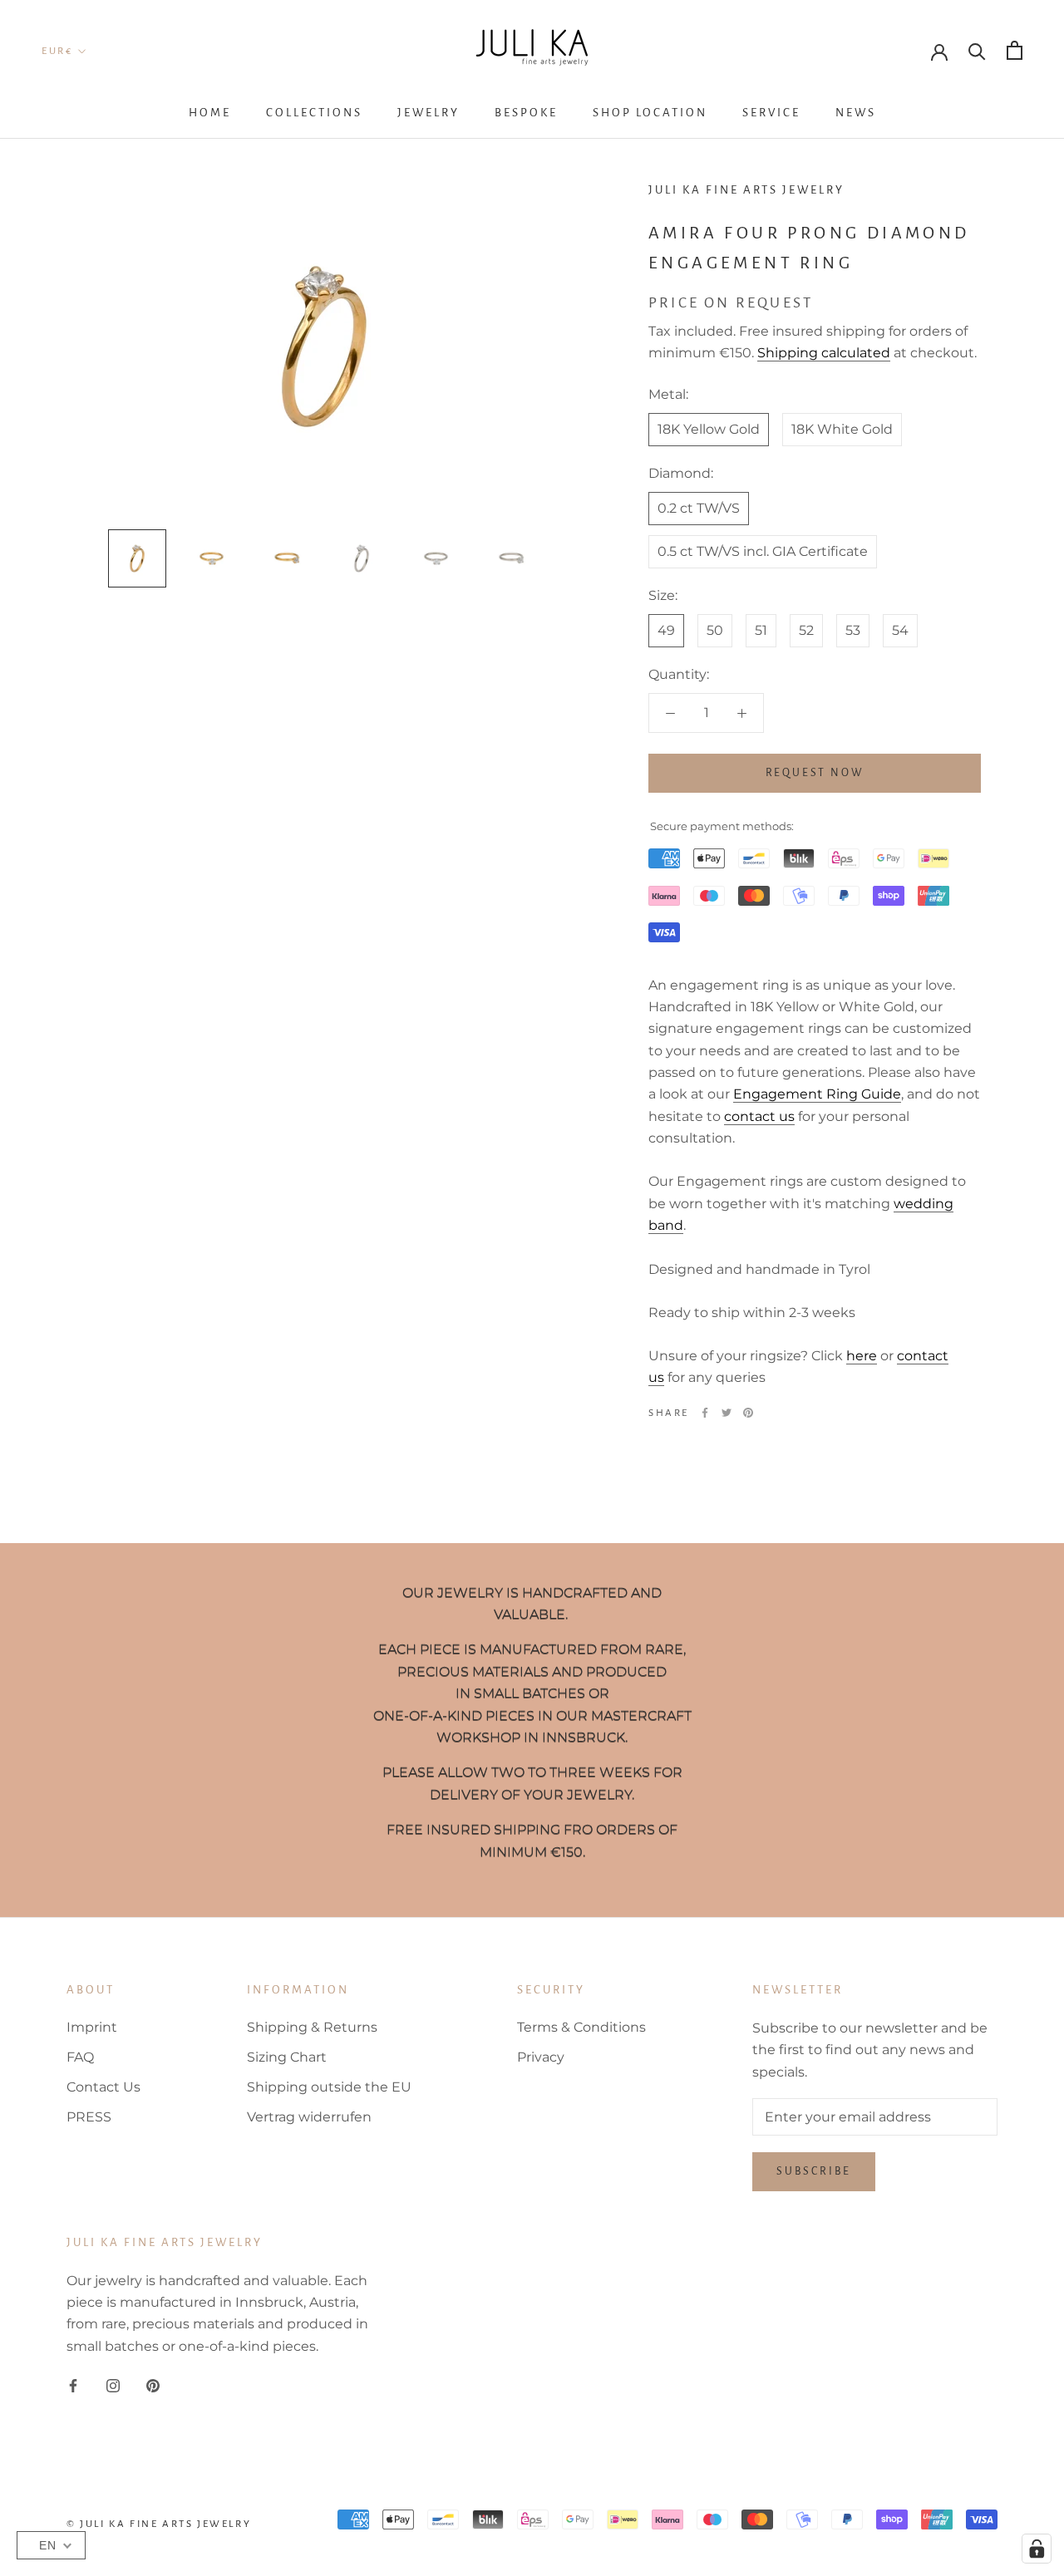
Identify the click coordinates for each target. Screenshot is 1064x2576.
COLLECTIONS (314, 113)
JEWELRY (429, 113)
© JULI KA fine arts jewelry (159, 2524)
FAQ (80, 2057)
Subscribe (814, 2171)
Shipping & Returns (312, 2027)
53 (853, 630)
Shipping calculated (824, 353)
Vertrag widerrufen (309, 2117)
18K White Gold (842, 429)
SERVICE (771, 113)
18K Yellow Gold (709, 429)
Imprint (92, 2027)
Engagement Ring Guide (817, 1095)
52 (806, 630)
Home (210, 113)
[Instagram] (113, 2385)
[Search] (977, 50)
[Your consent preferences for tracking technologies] (1037, 2549)
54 (900, 630)
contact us (759, 1116)
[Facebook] (705, 1413)
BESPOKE (526, 113)
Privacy (541, 2057)
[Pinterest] (748, 1413)
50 (715, 630)
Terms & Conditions (581, 2027)
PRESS (89, 2117)
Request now (815, 773)
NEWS (856, 113)
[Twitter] (727, 1413)
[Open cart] (1015, 50)
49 (666, 630)
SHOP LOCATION (650, 113)
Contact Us (103, 2087)
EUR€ (57, 51)
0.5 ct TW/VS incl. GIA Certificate (763, 551)
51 (761, 630)
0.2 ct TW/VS (699, 508)
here (862, 1356)
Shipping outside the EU (329, 2087)
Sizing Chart (287, 2057)
